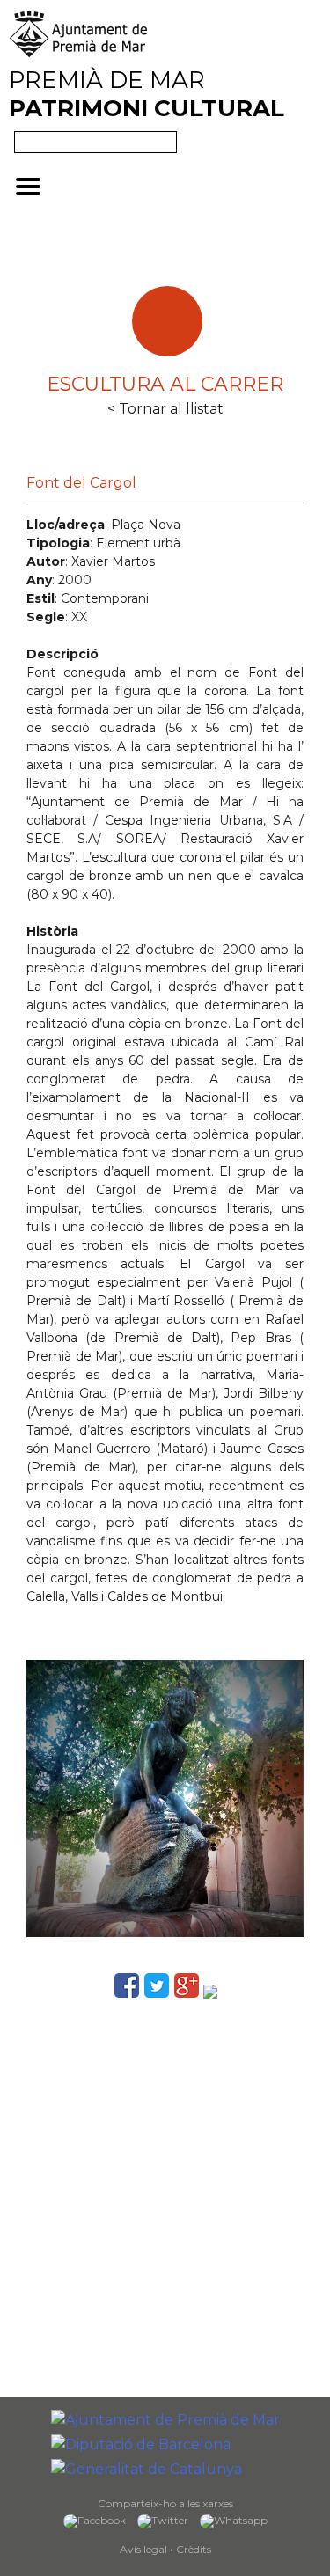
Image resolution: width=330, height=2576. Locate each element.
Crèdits (194, 2549)
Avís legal (143, 2549)
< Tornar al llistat (165, 409)
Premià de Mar (147, 94)
